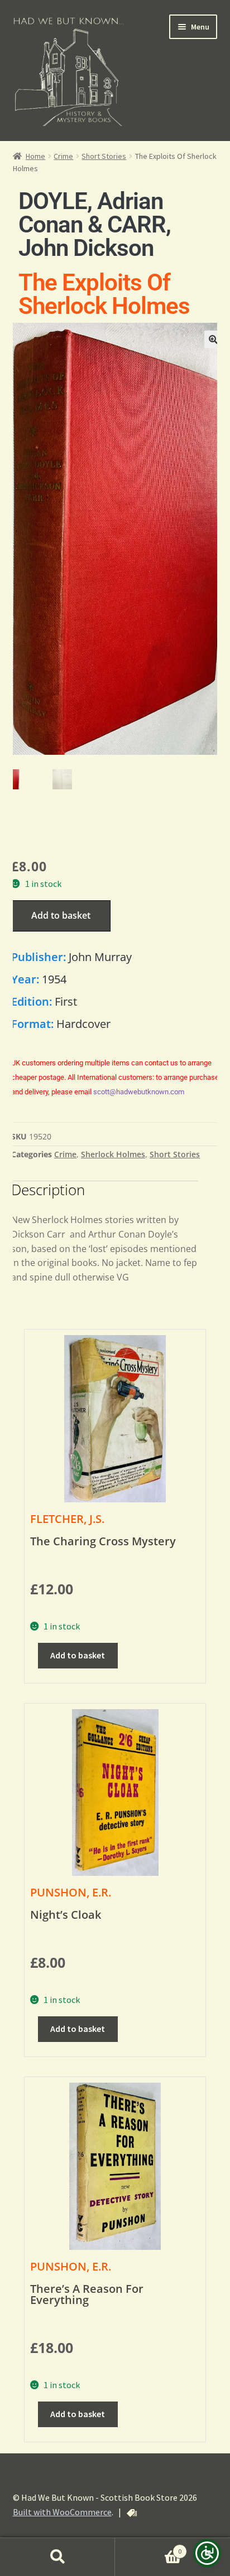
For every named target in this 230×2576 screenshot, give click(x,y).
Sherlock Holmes (113, 1154)
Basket (148, 2547)
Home (35, 156)
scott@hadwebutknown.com (139, 1092)
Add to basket (61, 915)
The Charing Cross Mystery (103, 1541)
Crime (63, 156)
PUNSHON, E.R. (71, 1892)
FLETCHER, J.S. (67, 1519)
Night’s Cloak (66, 1915)
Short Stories (104, 156)
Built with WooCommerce (62, 2512)
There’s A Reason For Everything (87, 2294)
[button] (213, 339)
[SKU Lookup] (132, 2513)
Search (57, 2557)
